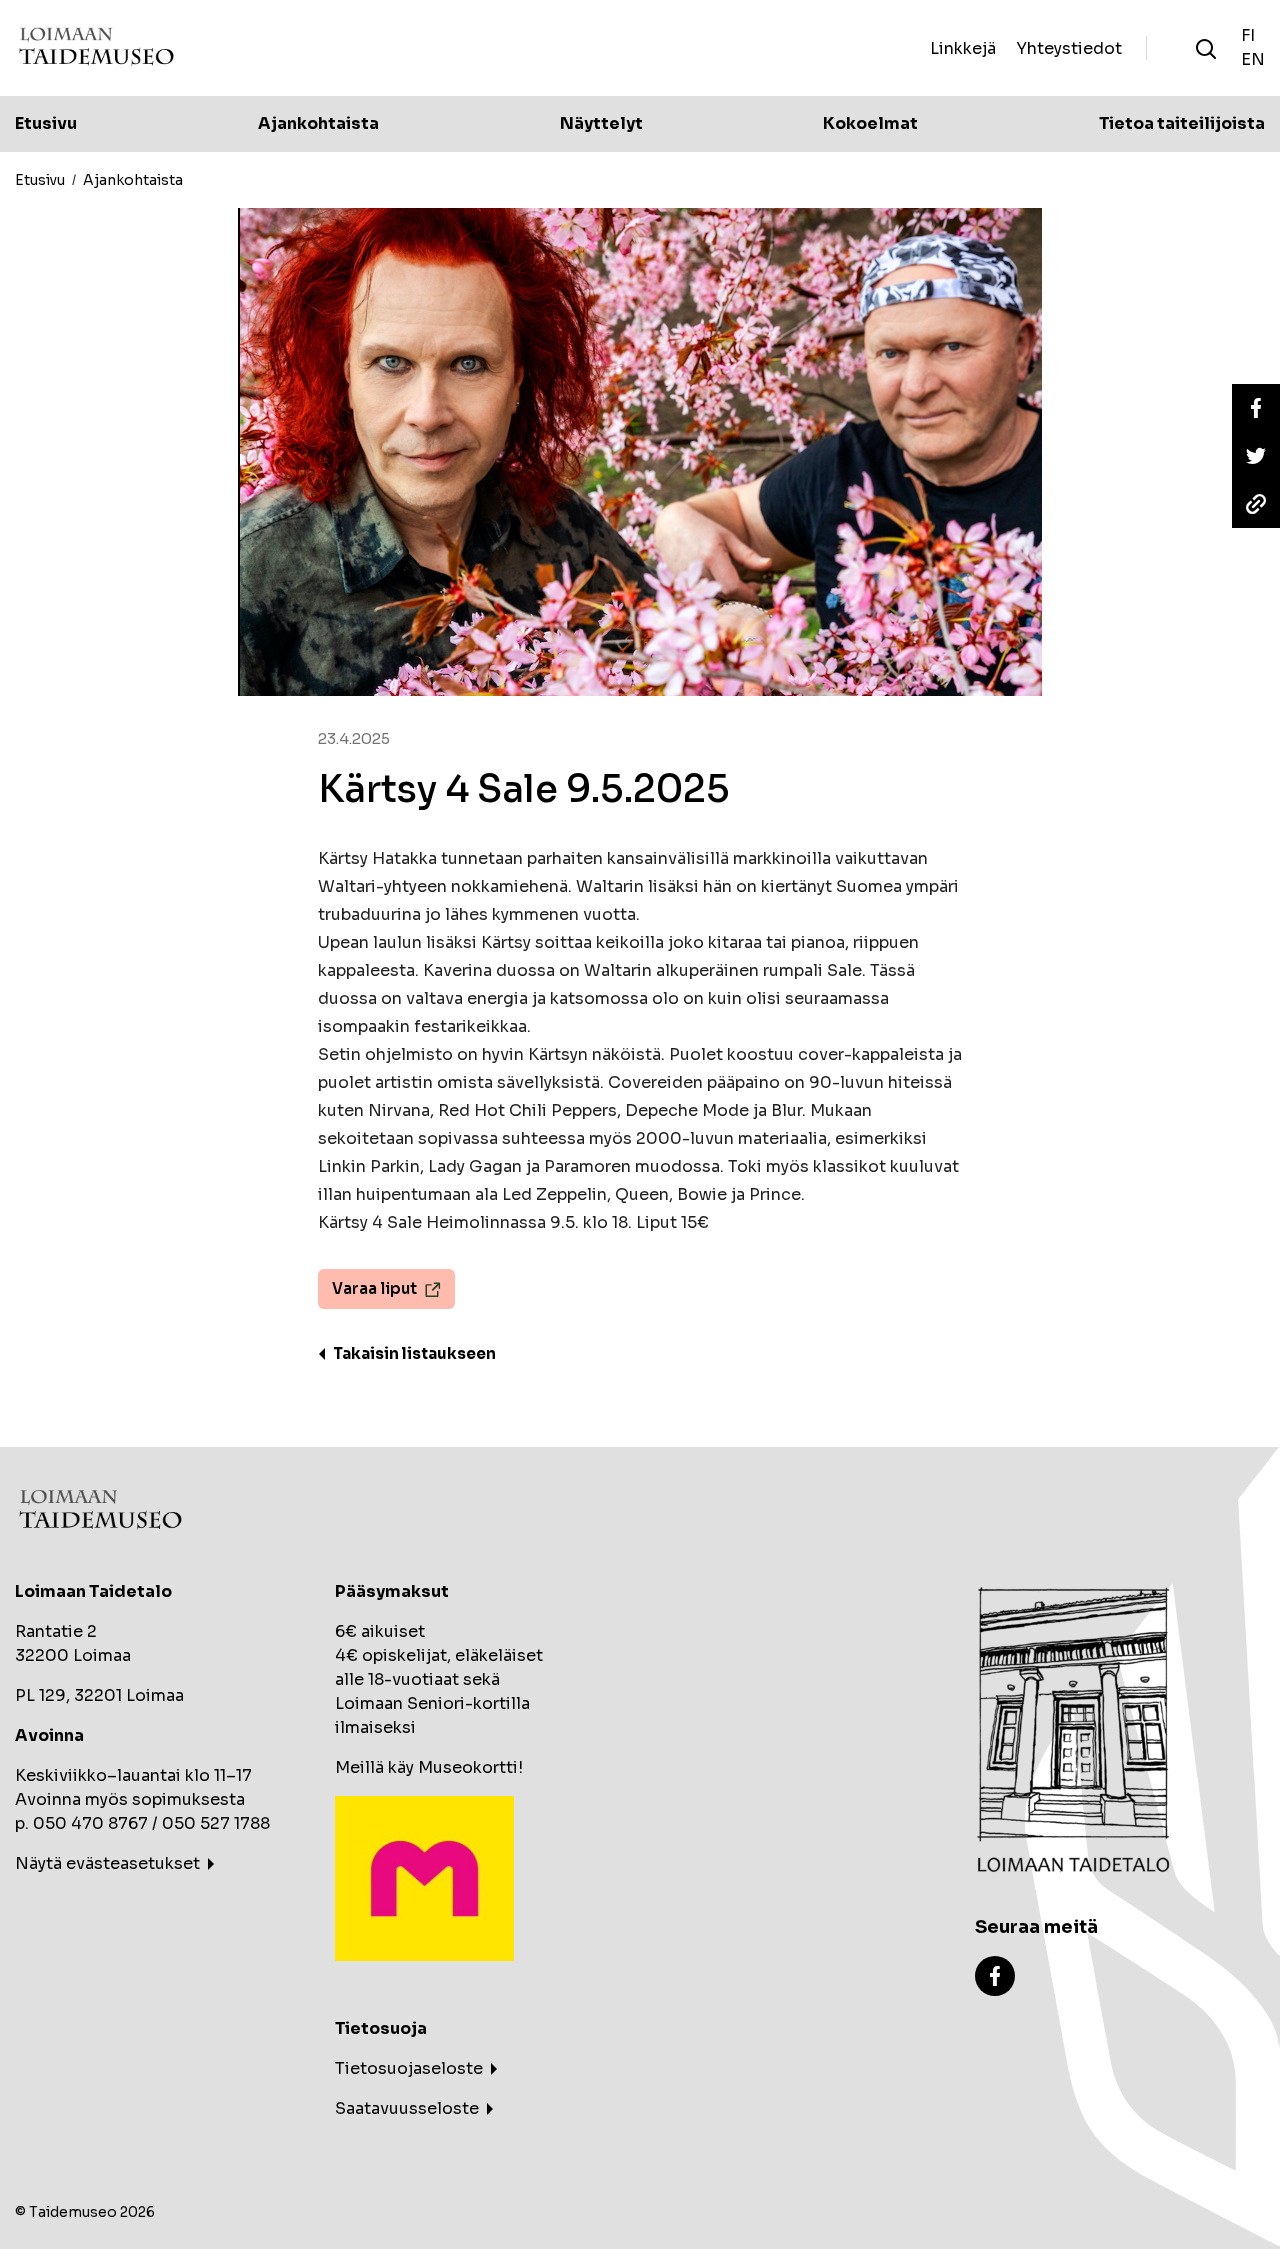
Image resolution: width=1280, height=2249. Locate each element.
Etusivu (46, 123)
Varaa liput (374, 1288)
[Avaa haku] (1206, 48)
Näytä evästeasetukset (107, 1863)
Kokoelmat (870, 123)
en (1253, 59)
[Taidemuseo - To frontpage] (96, 48)
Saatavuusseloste (407, 2108)
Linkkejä (963, 47)
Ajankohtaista (318, 123)
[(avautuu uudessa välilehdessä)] (995, 1974)
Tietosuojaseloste (409, 2068)
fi (1248, 35)
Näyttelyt (601, 123)
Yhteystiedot (1069, 47)
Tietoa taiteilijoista (1182, 123)
